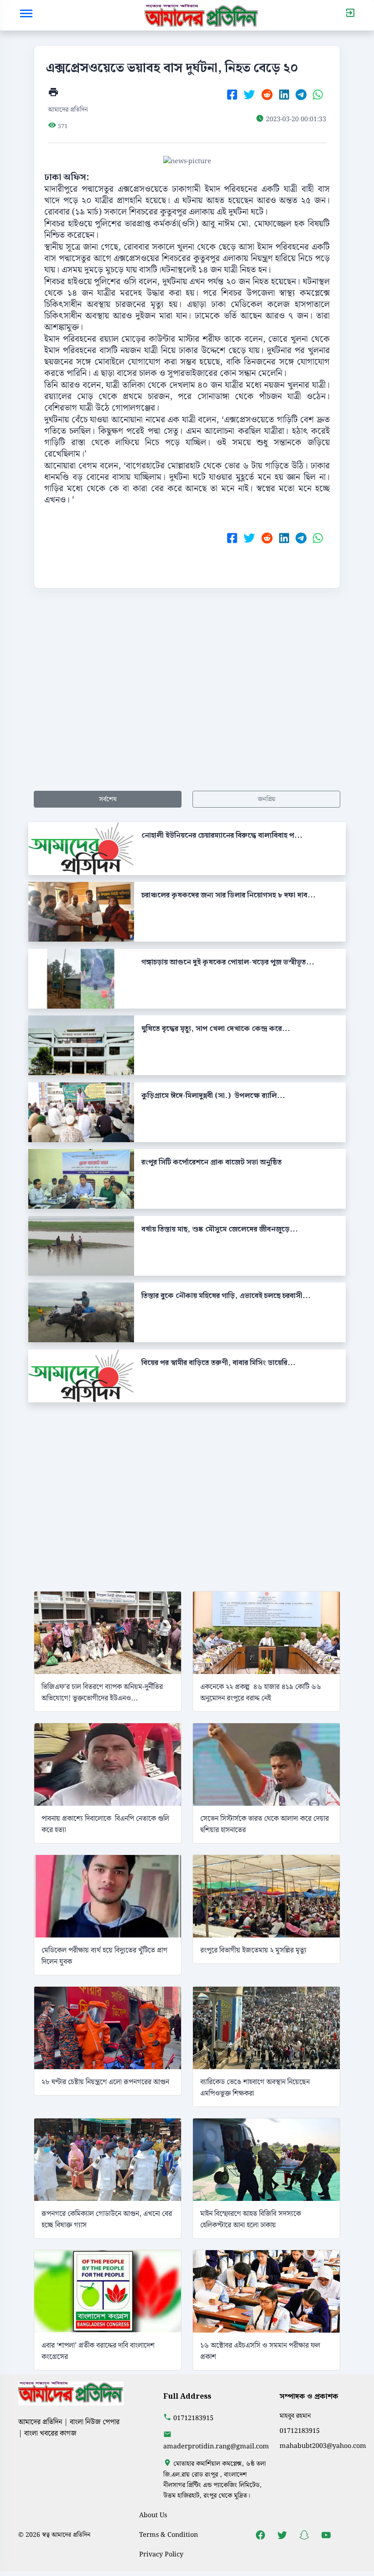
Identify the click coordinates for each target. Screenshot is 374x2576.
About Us (153, 2515)
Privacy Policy (161, 2554)
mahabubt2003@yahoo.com (323, 2446)
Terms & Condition (169, 2535)
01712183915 (193, 2418)
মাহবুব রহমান (295, 2416)
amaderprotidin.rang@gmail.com (216, 2446)
